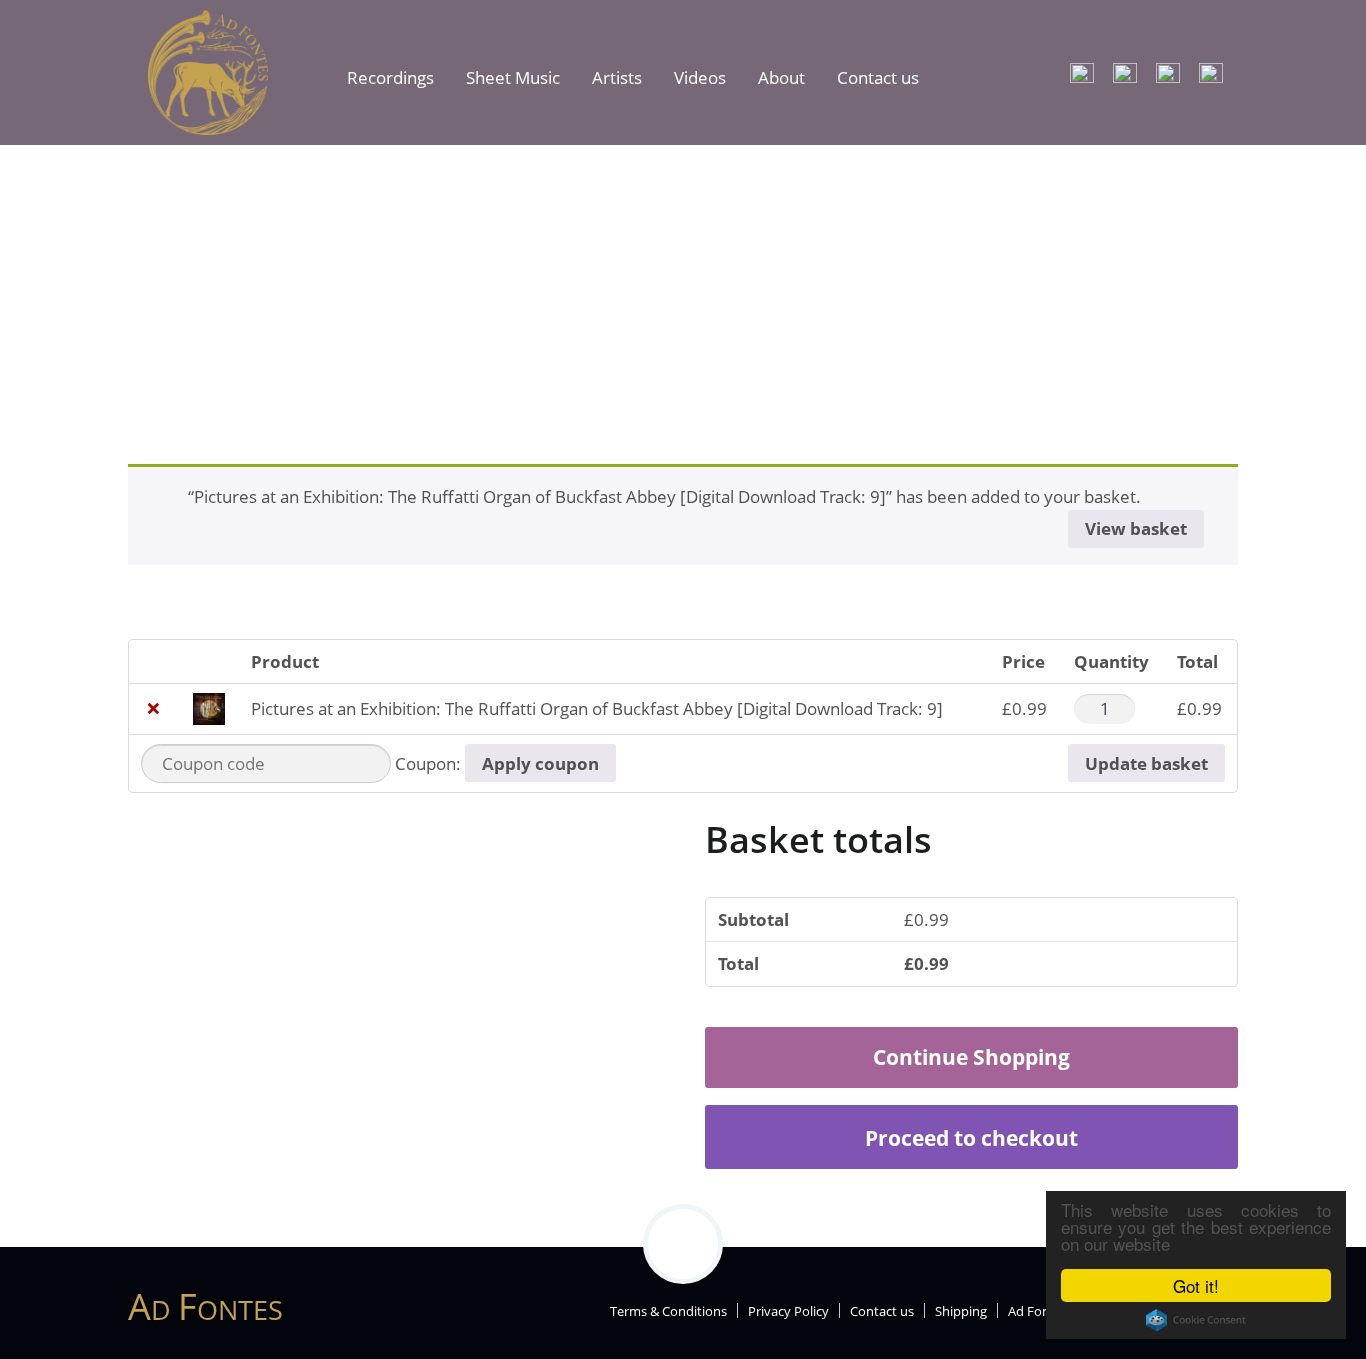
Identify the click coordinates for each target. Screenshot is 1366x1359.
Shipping (961, 1311)
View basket (1136, 528)
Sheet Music (513, 77)
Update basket (1146, 763)
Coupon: (428, 763)
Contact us (878, 77)
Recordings (390, 77)
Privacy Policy (788, 1311)
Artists (617, 77)
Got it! (1196, 1285)
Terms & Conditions (668, 1311)
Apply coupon (540, 763)
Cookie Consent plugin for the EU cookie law (1196, 1320)
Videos (700, 77)
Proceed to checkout (971, 1137)
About (781, 77)
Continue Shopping (971, 1056)
